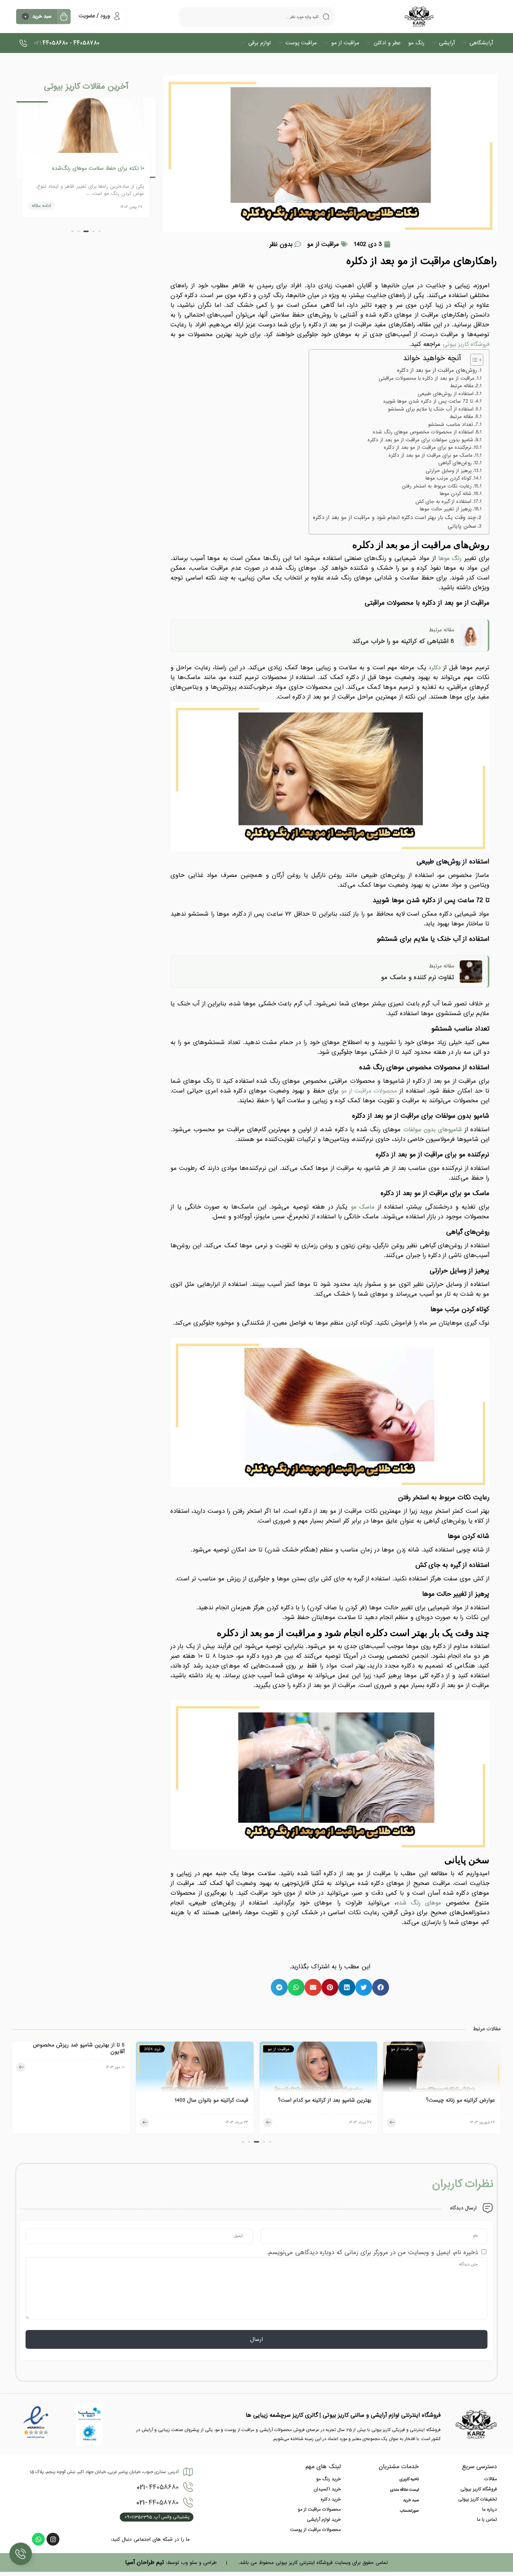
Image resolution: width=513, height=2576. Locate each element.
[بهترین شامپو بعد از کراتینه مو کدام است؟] (442, 2069)
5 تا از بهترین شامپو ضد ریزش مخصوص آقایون (202, 2048)
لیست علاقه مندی (404, 2490)
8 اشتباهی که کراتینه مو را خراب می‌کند (403, 641)
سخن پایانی (462, 526)
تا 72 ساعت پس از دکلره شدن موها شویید (428, 401)
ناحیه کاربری (409, 2479)
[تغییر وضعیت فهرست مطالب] (473, 360)
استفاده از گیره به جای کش (443, 502)
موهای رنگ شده (419, 1903)
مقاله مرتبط (462, 386)
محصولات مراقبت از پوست (315, 2530)
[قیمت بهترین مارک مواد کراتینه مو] (71, 2069)
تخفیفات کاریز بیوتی (478, 2499)
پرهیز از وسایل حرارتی (449, 471)
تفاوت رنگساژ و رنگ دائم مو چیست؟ (103, 168)
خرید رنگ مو (328, 2479)
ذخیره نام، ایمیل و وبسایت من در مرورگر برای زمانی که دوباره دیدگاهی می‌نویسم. (372, 2252)
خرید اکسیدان (327, 2489)
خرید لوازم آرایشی (324, 2520)
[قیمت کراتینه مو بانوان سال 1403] (318, 2069)
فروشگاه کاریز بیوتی (479, 2489)
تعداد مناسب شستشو (451, 425)
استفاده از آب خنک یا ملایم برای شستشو (431, 409)
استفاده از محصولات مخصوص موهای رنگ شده (423, 432)
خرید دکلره (331, 2499)
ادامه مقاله (41, 206)
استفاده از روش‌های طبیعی (446, 394)
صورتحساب (409, 2511)
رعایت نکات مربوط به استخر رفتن (437, 486)
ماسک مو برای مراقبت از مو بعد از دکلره (431, 456)
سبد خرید (411, 2501)
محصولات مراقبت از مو (319, 2510)
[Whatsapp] (38, 2539)
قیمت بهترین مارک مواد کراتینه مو (87, 2101)
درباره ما (490, 2510)
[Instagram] (53, 2539)
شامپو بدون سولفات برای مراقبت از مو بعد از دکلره (420, 440)
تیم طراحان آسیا (145, 2562)
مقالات (491, 2479)
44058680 (158, 2487)
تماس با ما (487, 2520)
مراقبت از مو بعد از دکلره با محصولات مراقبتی (426, 379)
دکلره (435, 668)
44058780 (158, 2503)
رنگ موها (450, 558)
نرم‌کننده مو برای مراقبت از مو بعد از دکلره (428, 448)
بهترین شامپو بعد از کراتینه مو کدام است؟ (448, 2101)
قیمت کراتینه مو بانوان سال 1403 (335, 2101)
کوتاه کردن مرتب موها (448, 478)
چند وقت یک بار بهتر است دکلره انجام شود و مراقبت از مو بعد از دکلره (394, 518)
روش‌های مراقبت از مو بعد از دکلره (437, 370)
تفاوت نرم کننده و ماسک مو (418, 977)
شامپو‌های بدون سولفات (433, 1130)
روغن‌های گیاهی (455, 463)
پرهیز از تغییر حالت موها (446, 509)
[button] (381, 1987)
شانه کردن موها (456, 494)
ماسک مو (363, 1207)
